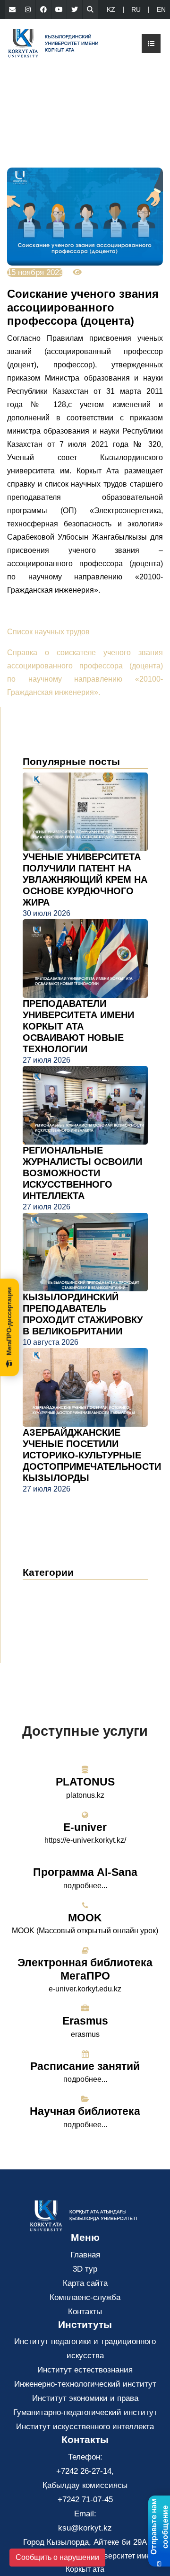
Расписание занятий (85, 2066)
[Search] (90, 9)
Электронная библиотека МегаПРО (85, 1969)
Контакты (85, 2312)
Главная (85, 2255)
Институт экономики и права (85, 2398)
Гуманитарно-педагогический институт (85, 2412)
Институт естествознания (85, 2370)
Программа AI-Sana (85, 1872)
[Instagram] (28, 9)
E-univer (85, 1827)
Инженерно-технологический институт (85, 2384)
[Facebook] (43, 9)
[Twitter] (75, 9)
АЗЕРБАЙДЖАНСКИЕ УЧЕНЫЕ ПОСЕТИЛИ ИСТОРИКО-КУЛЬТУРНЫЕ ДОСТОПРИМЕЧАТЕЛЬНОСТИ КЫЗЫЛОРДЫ (92, 1455)
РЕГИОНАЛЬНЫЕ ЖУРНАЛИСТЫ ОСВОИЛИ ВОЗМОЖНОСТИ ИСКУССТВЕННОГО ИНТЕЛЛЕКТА (82, 1173)
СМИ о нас (52, 1619)
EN (161, 9)
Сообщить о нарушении (57, 2557)
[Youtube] (59, 9)
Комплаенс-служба (85, 2297)
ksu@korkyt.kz (85, 2528)
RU (136, 9)
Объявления (55, 1604)
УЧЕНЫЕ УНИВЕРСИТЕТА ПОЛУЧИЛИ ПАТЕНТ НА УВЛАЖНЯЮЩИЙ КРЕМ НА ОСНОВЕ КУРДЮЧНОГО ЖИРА (85, 879)
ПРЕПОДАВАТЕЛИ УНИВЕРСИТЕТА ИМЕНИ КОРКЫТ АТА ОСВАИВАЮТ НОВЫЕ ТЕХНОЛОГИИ (78, 1026)
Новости (50, 1590)
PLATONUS (85, 1782)
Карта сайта (85, 2283)
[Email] (12, 9)
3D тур (85, 2269)
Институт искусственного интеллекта (85, 2427)
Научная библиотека (85, 2111)
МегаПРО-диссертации (9, 1321)
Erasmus (85, 2021)
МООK (85, 1918)
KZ (111, 9)
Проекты (45, 1633)
